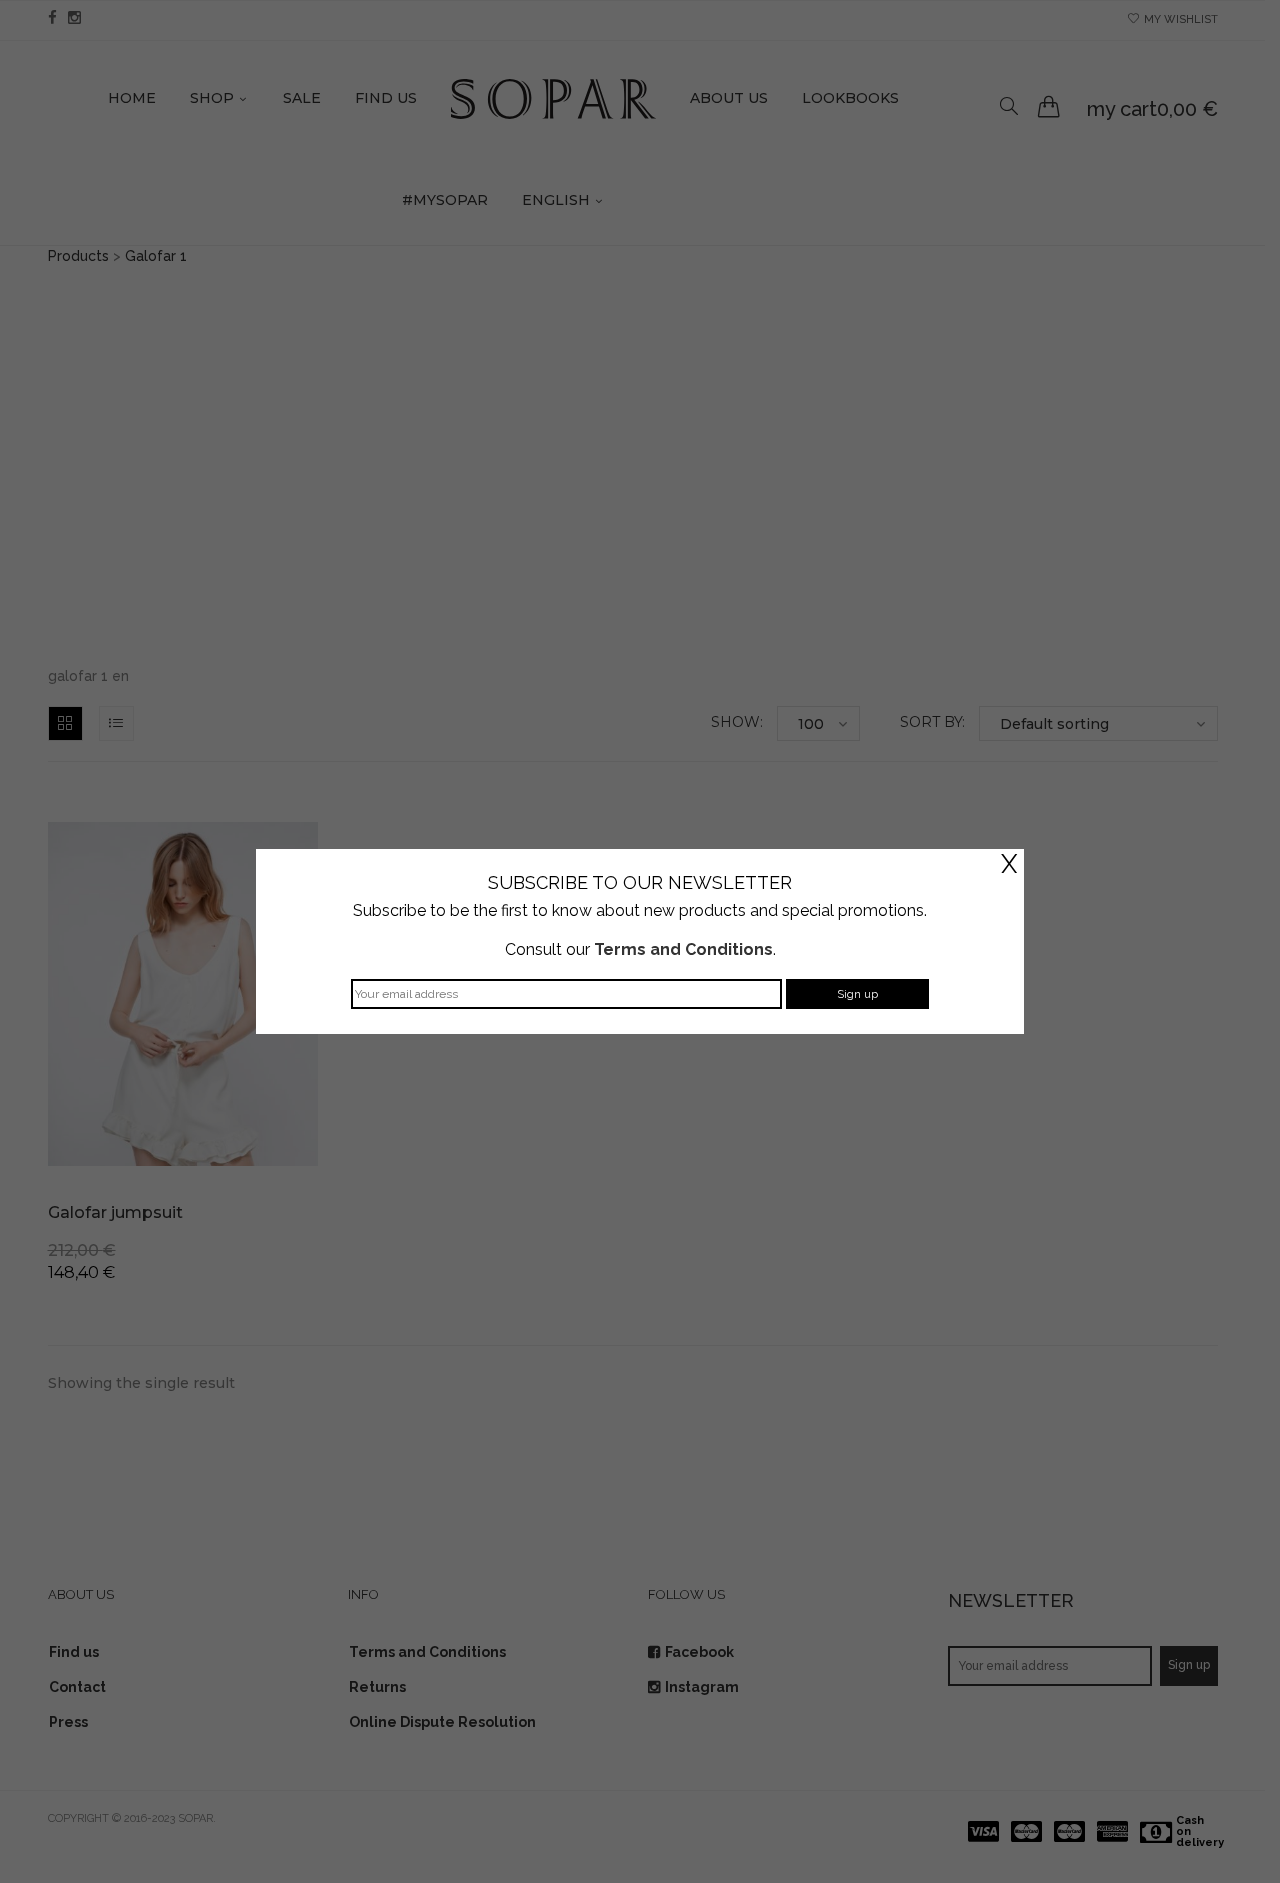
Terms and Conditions (683, 949)
